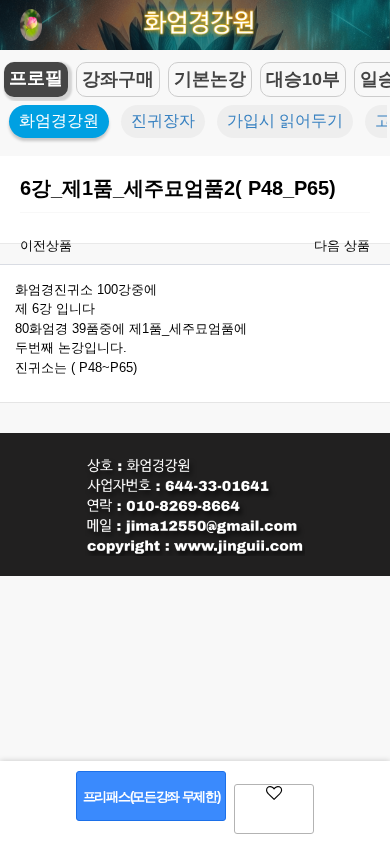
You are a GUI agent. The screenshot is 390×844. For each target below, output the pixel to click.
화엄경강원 (59, 120)
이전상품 (46, 245)
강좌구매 (118, 79)
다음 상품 (342, 245)
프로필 (36, 78)
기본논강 (210, 79)
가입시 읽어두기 (285, 120)
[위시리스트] (274, 809)
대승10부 (303, 79)
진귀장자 (163, 120)
